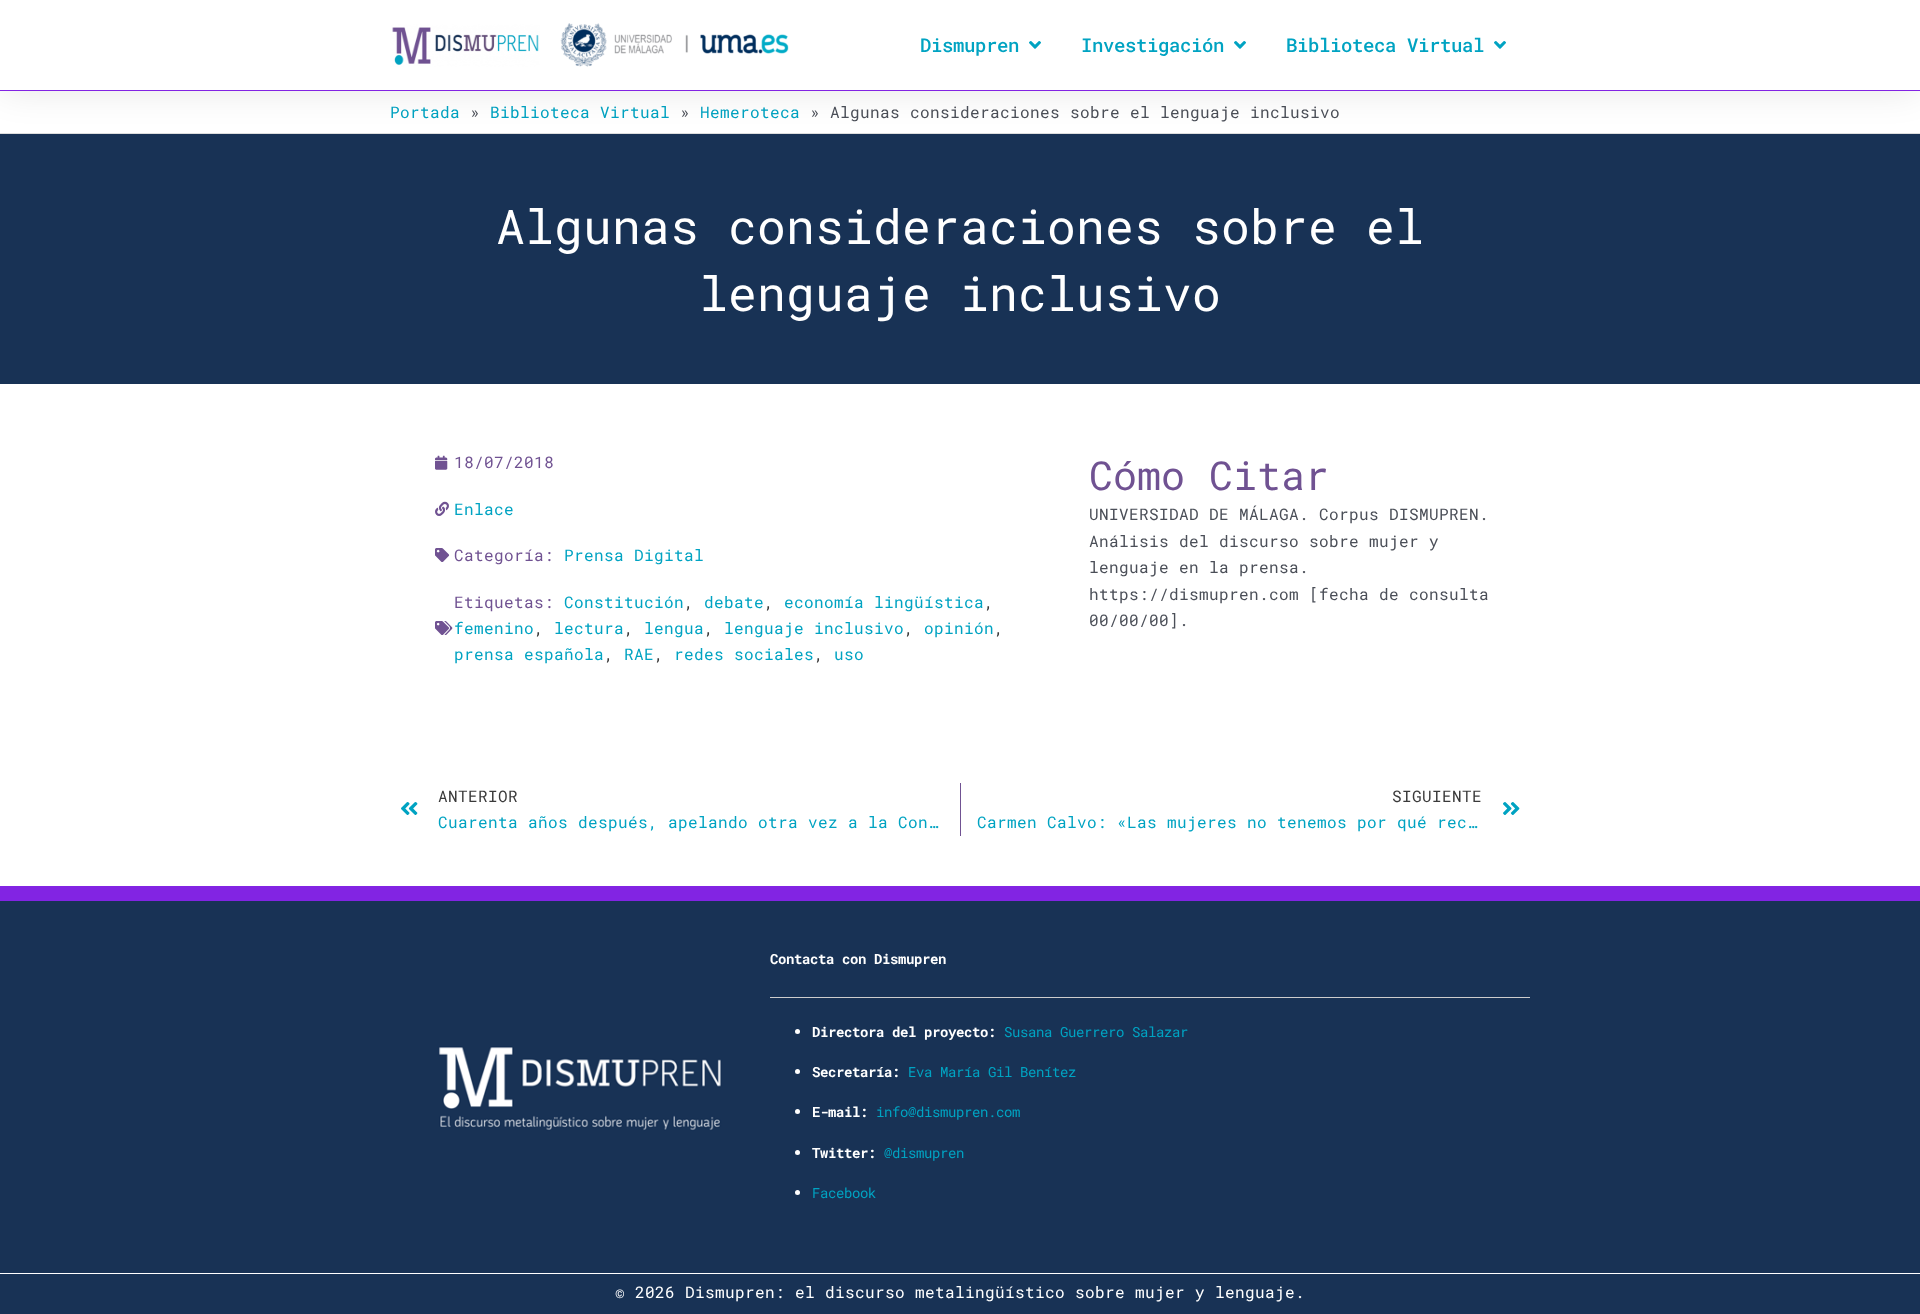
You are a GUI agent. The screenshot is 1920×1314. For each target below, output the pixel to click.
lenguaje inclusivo (814, 627)
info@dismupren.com (948, 1111)
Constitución (624, 601)
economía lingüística (884, 601)
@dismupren (924, 1152)
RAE (639, 653)
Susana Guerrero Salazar (1096, 1031)
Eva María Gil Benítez (992, 1071)
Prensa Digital (634, 554)
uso (849, 653)
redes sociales (744, 653)
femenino (494, 627)
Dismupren (969, 44)
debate (734, 601)
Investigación (1152, 44)
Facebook (844, 1192)
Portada (425, 111)
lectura (589, 627)
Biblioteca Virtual (1385, 44)
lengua (674, 627)
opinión (959, 627)
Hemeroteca (750, 111)
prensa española (529, 653)
